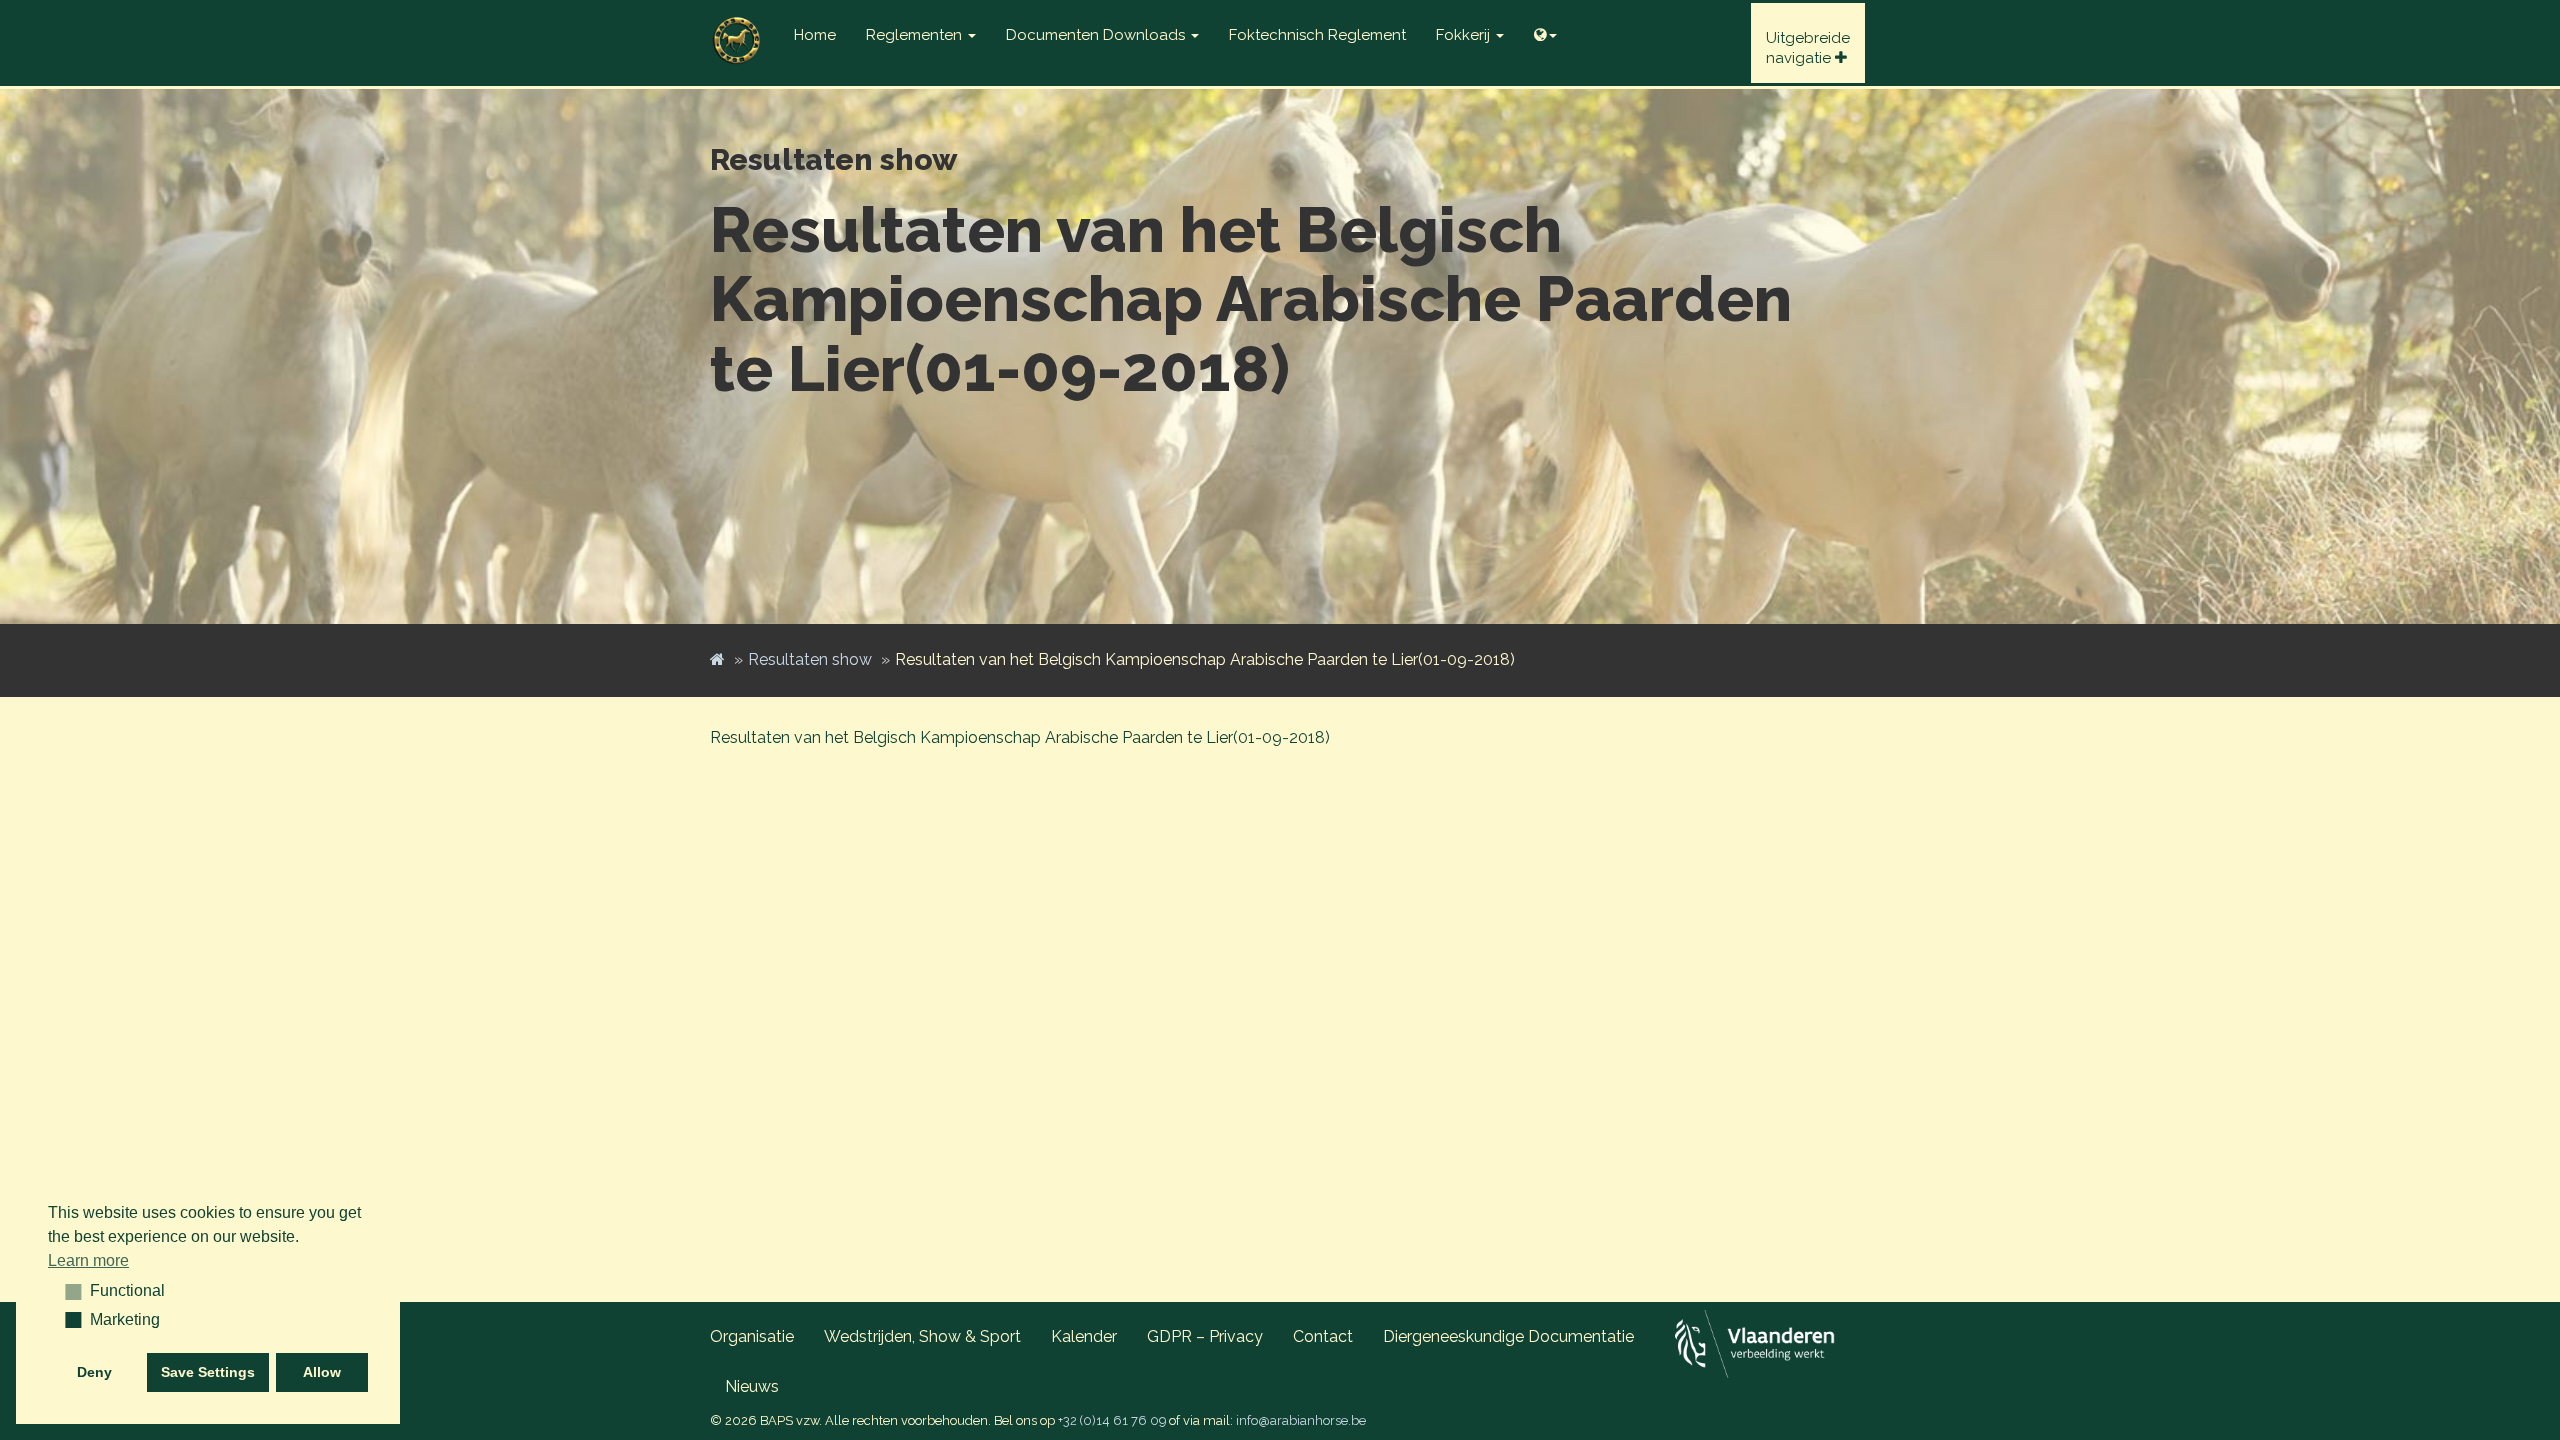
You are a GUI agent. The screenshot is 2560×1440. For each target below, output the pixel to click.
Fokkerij (1465, 35)
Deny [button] (94, 1372)
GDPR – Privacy (1205, 1336)
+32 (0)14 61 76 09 (1112, 1420)
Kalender (1084, 1336)
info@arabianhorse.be (1301, 1420)
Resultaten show (810, 659)
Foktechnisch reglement (1317, 35)
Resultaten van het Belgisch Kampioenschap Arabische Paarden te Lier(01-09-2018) (1020, 737)
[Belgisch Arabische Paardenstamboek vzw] (737, 25)
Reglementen (916, 35)
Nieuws (752, 1386)
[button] (66, 1291)
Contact (1323, 1336)
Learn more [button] (88, 1260)
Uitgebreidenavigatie (1808, 48)
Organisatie (752, 1336)
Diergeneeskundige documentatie (1508, 1336)
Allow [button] (322, 1372)
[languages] (1545, 30)
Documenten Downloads (1097, 35)
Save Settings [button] (208, 1372)
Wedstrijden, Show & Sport (922, 1336)
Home (815, 35)
